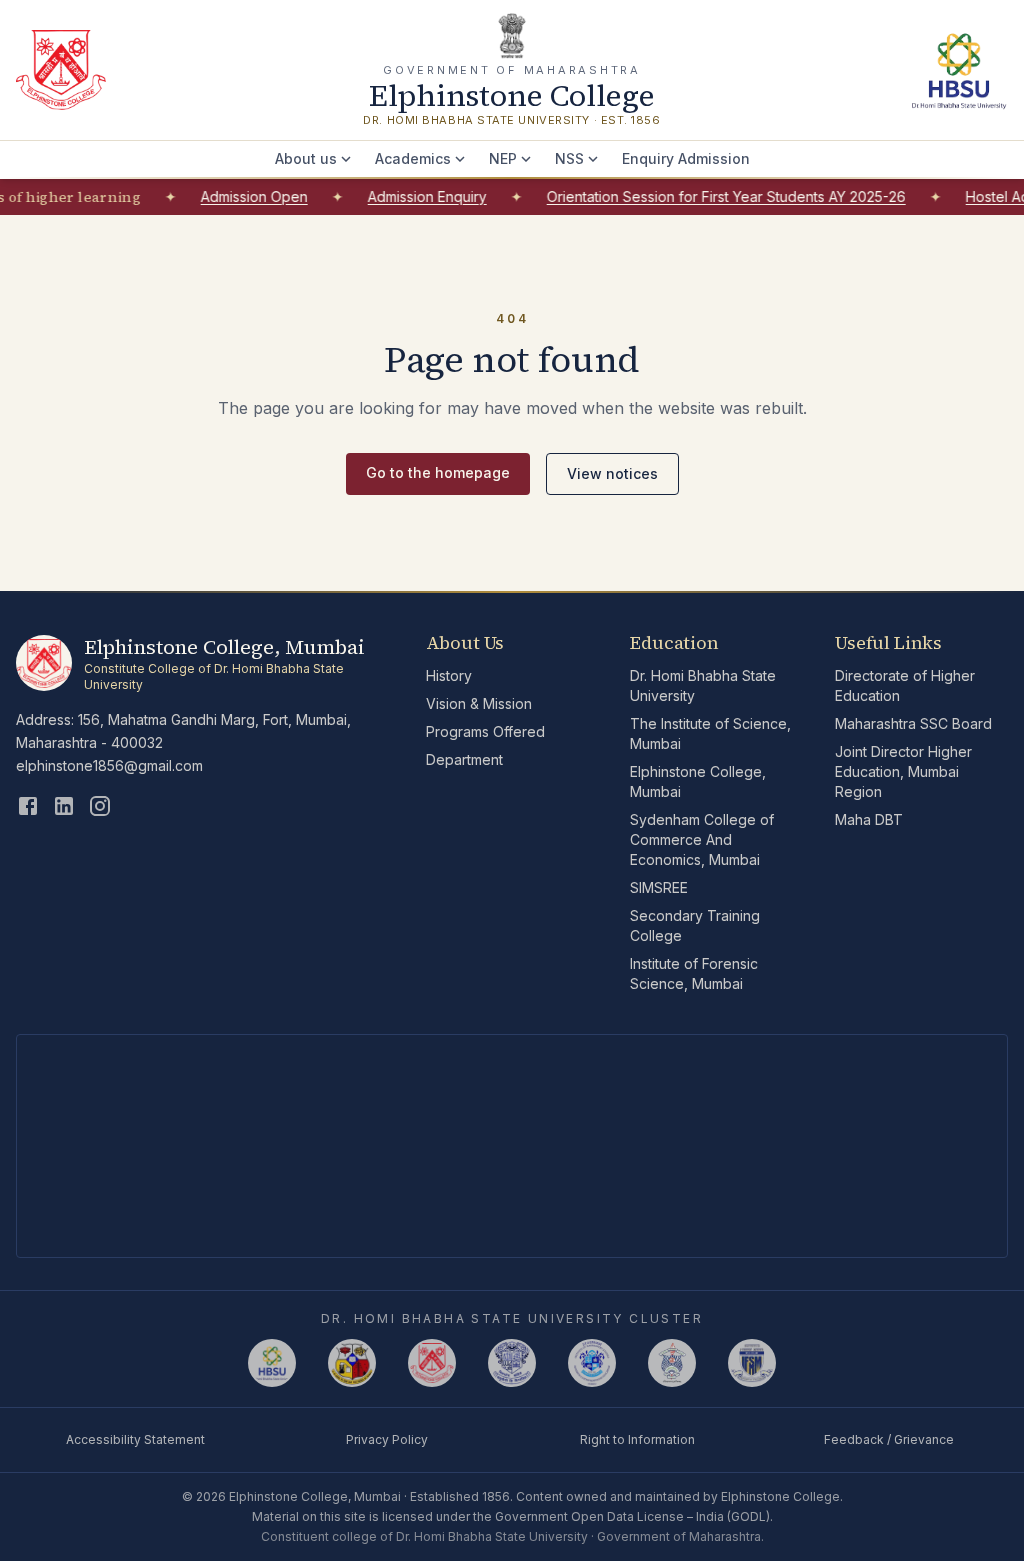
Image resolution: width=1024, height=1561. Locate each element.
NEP (503, 158)
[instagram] (100, 806)
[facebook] (28, 806)
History (449, 675)
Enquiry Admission (686, 158)
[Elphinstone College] (432, 1363)
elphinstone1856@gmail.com (109, 765)
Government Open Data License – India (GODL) (632, 1516)
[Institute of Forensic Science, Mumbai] (752, 1363)
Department (464, 759)
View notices (612, 473)
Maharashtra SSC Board (913, 723)
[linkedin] (64, 806)
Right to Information (637, 1439)
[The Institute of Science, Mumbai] (352, 1363)
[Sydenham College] (512, 1363)
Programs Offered (485, 731)
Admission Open (241, 196)
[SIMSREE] (592, 1363)
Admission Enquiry (414, 196)
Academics (413, 158)
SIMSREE (659, 887)
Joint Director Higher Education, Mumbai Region (903, 771)
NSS (569, 158)
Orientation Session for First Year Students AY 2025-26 (713, 196)
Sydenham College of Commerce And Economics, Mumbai (702, 839)
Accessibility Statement (135, 1439)
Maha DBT (869, 819)
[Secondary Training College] (672, 1363)
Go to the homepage (438, 472)
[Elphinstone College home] (61, 70)
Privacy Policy (387, 1439)
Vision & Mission (479, 703)
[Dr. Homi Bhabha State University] (958, 70)
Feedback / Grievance (889, 1439)
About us (306, 158)
